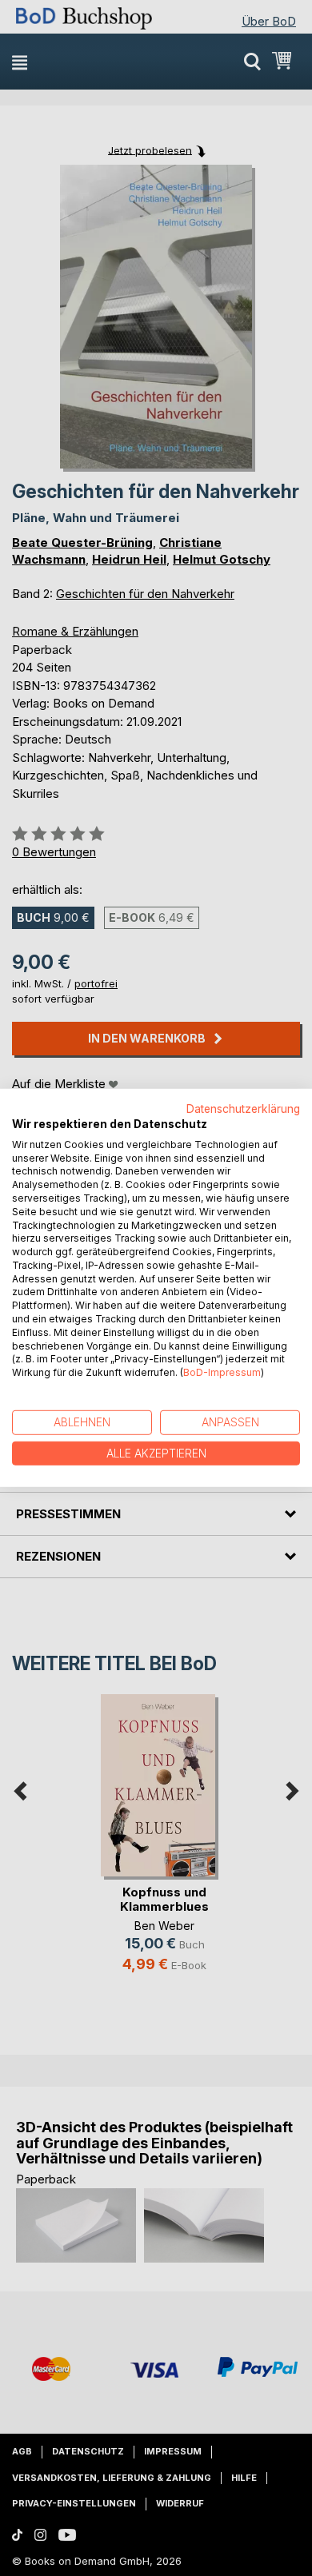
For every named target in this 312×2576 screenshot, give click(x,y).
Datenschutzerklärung (243, 1109)
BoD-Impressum (222, 1372)
